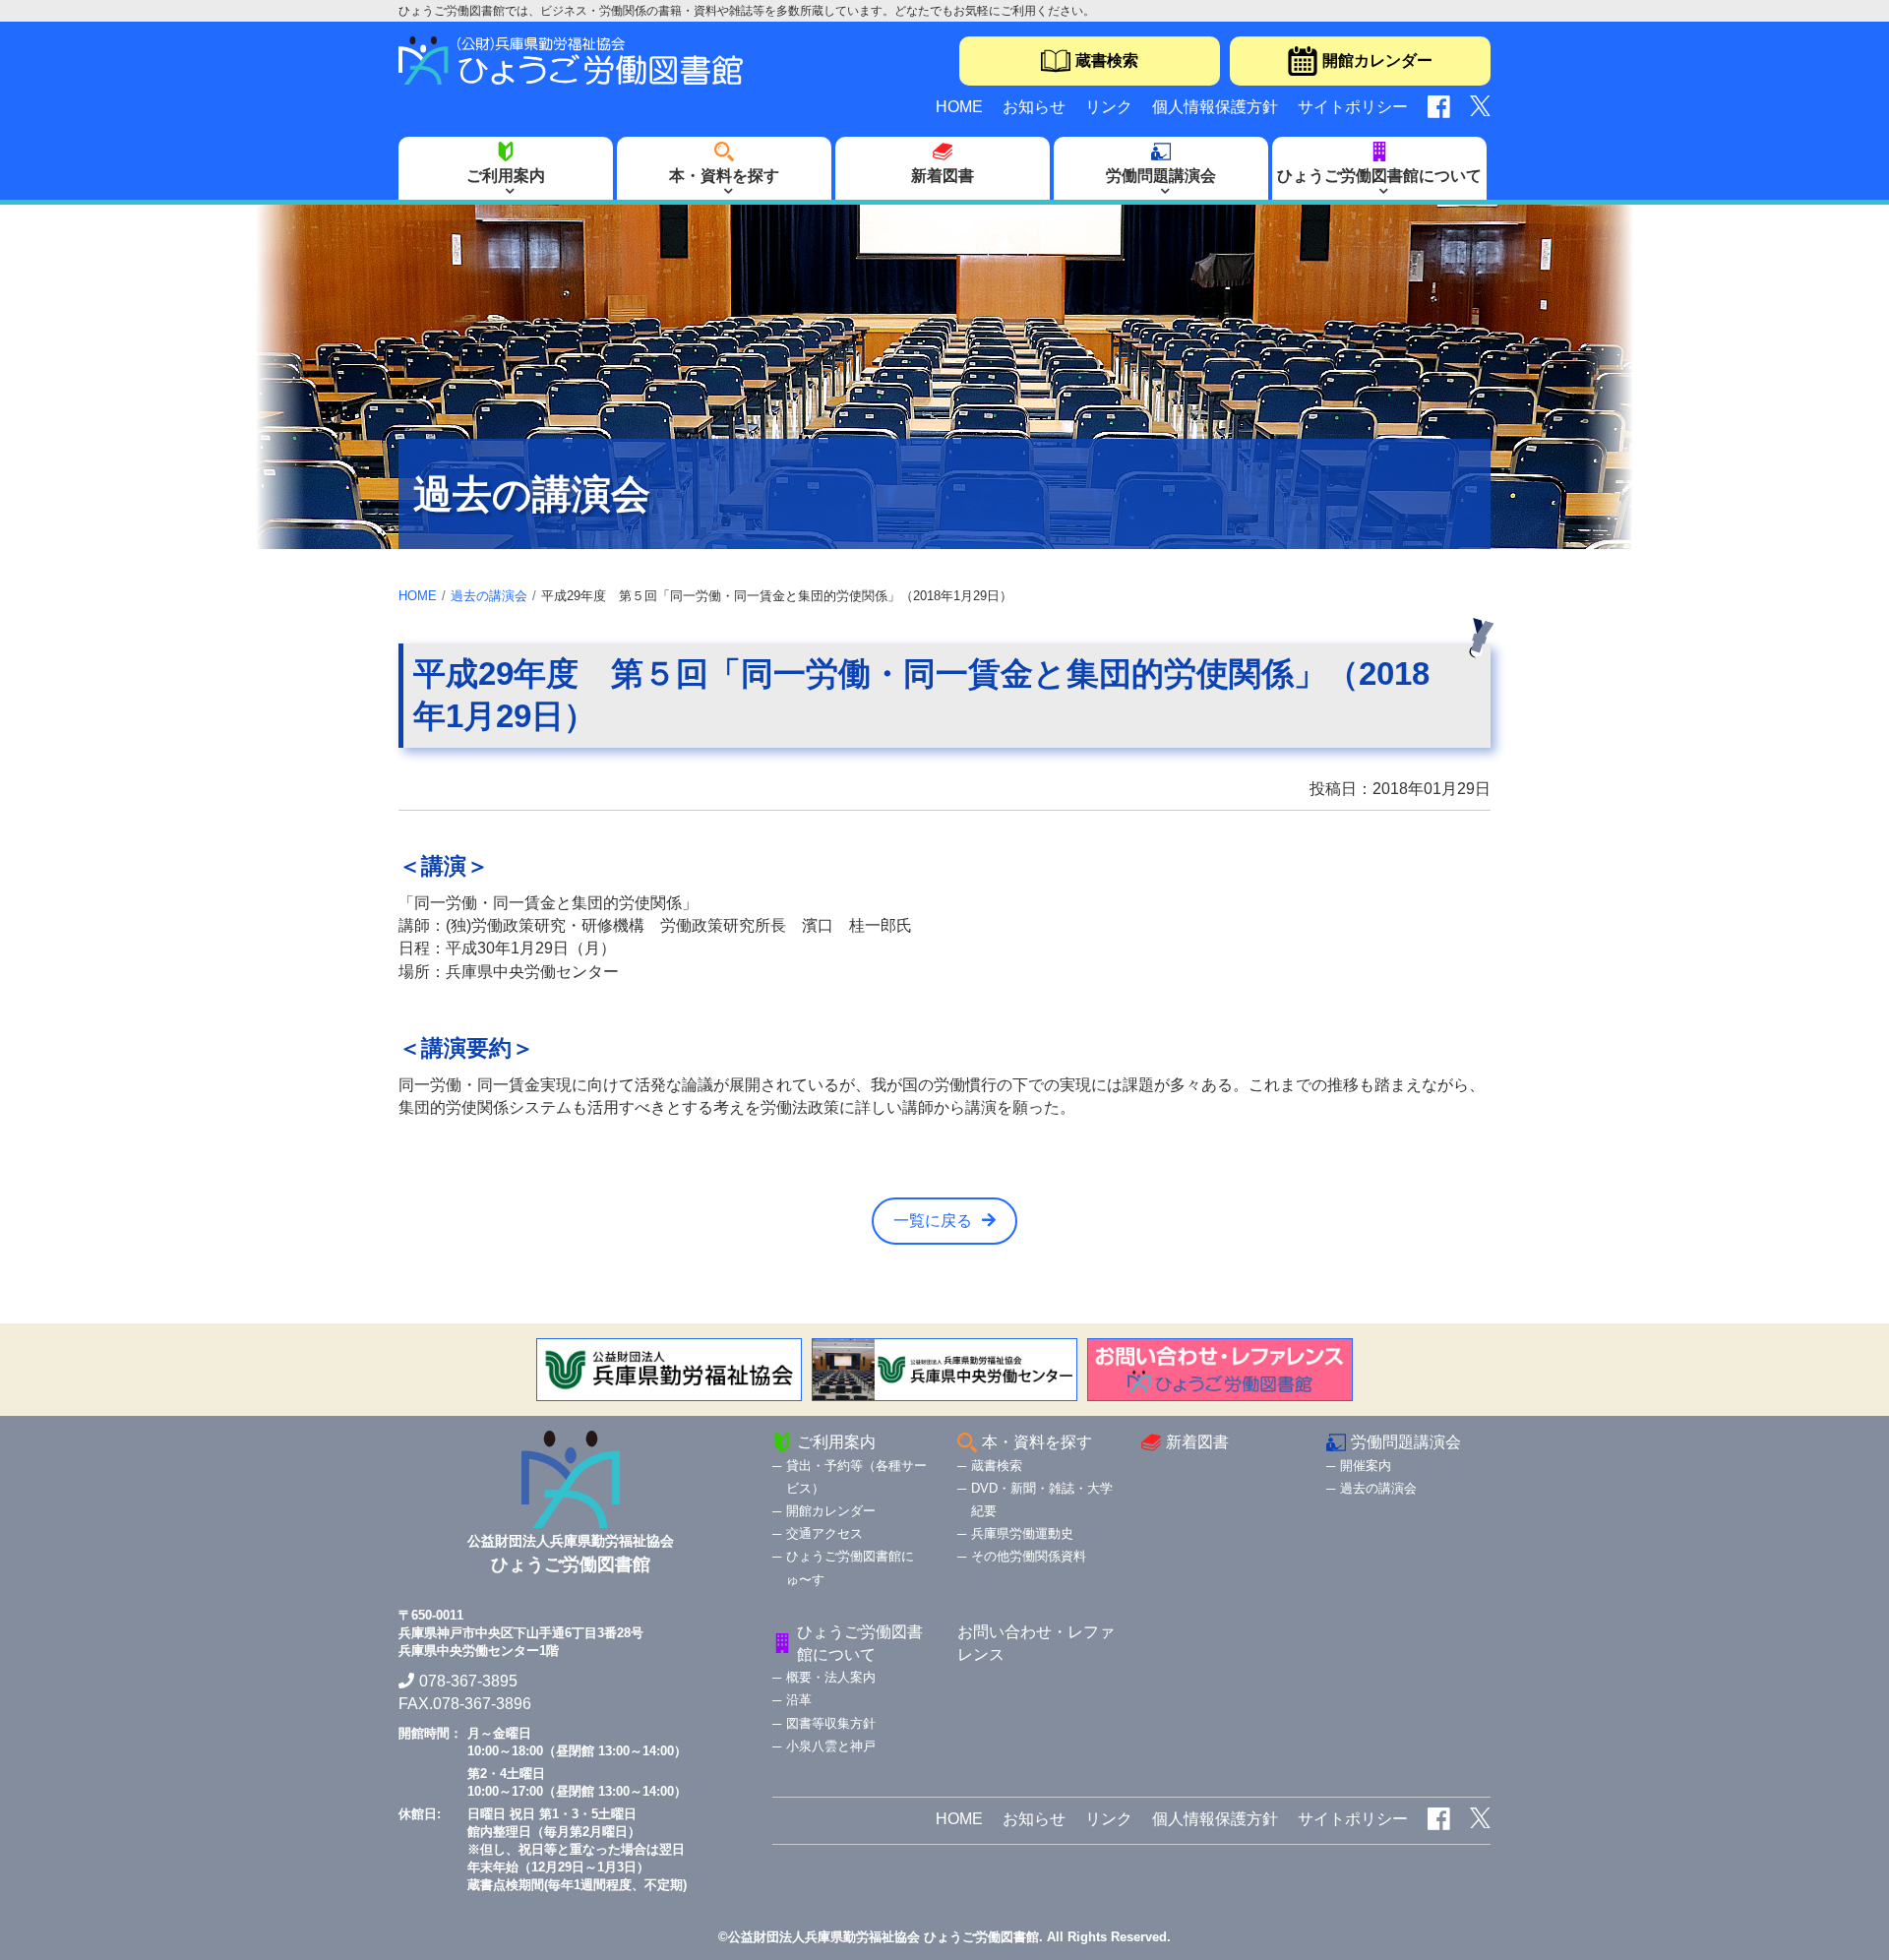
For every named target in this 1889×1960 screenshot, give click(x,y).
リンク (1109, 107)
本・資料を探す (724, 176)
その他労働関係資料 (1029, 1556)
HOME (959, 107)
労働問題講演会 (1161, 176)
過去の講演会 (489, 596)
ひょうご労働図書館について (1379, 176)
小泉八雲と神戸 (831, 1746)
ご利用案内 (506, 176)
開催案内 (1366, 1466)
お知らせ (1034, 107)
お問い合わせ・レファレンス (1036, 1643)
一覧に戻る (933, 1221)
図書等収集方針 (831, 1723)
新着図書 (943, 176)
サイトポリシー (1353, 107)
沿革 (799, 1700)
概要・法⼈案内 (831, 1677)
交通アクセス (824, 1533)
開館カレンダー (1377, 61)
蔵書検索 (1107, 61)
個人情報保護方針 (1215, 107)
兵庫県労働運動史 (1022, 1533)
